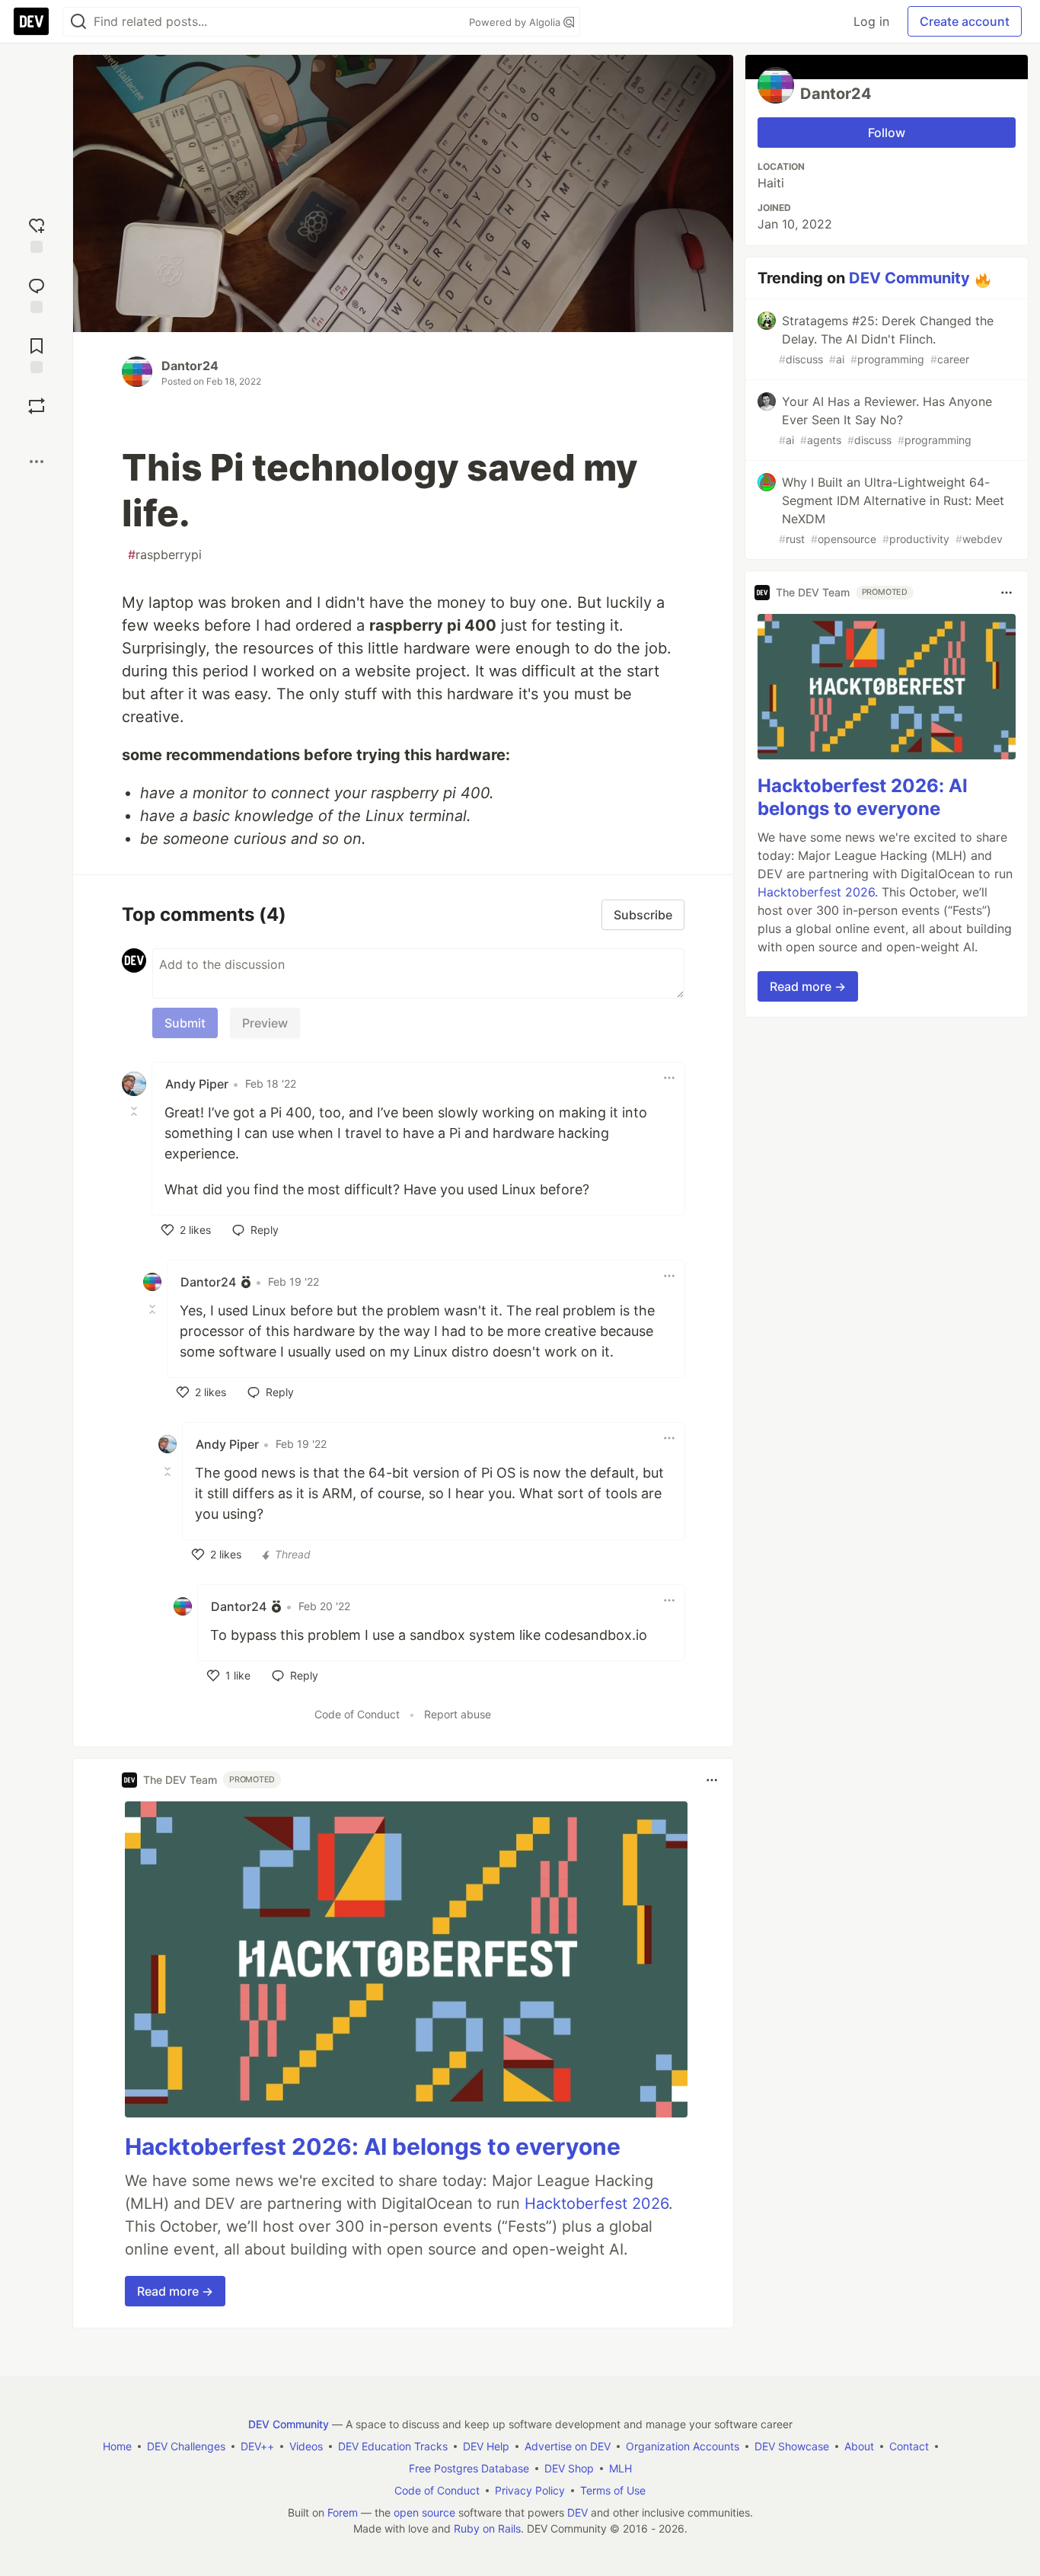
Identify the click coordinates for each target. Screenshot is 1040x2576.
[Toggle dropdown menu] (669, 1078)
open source (424, 2512)
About (859, 2446)
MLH (620, 2468)
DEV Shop (569, 2468)
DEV (577, 2512)
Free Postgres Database (469, 2468)
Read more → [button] (175, 2291)
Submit (185, 1023)
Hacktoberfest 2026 (597, 2204)
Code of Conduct (357, 1714)
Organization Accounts (683, 2446)
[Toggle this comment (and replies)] (136, 1111)
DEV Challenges (186, 2446)
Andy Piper (197, 1084)
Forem (343, 2512)
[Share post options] (37, 462)
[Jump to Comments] (37, 294)
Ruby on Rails (487, 2528)
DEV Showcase (792, 2446)
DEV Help (486, 2446)
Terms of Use (613, 2490)
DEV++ (257, 2446)
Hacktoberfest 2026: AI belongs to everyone (373, 2146)
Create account (965, 21)
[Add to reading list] (37, 354)
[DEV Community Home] (31, 21)
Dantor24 (190, 366)
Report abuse (458, 1714)
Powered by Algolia (516, 22)
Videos (306, 2446)
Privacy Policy (530, 2490)
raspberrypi (165, 555)
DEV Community (909, 278)
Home (117, 2446)
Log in (871, 21)
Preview (265, 1023)
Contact (909, 2446)
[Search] (78, 22)
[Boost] (37, 406)
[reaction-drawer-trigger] (37, 233)
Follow (887, 133)
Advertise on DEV (568, 2446)
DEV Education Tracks (393, 2446)
